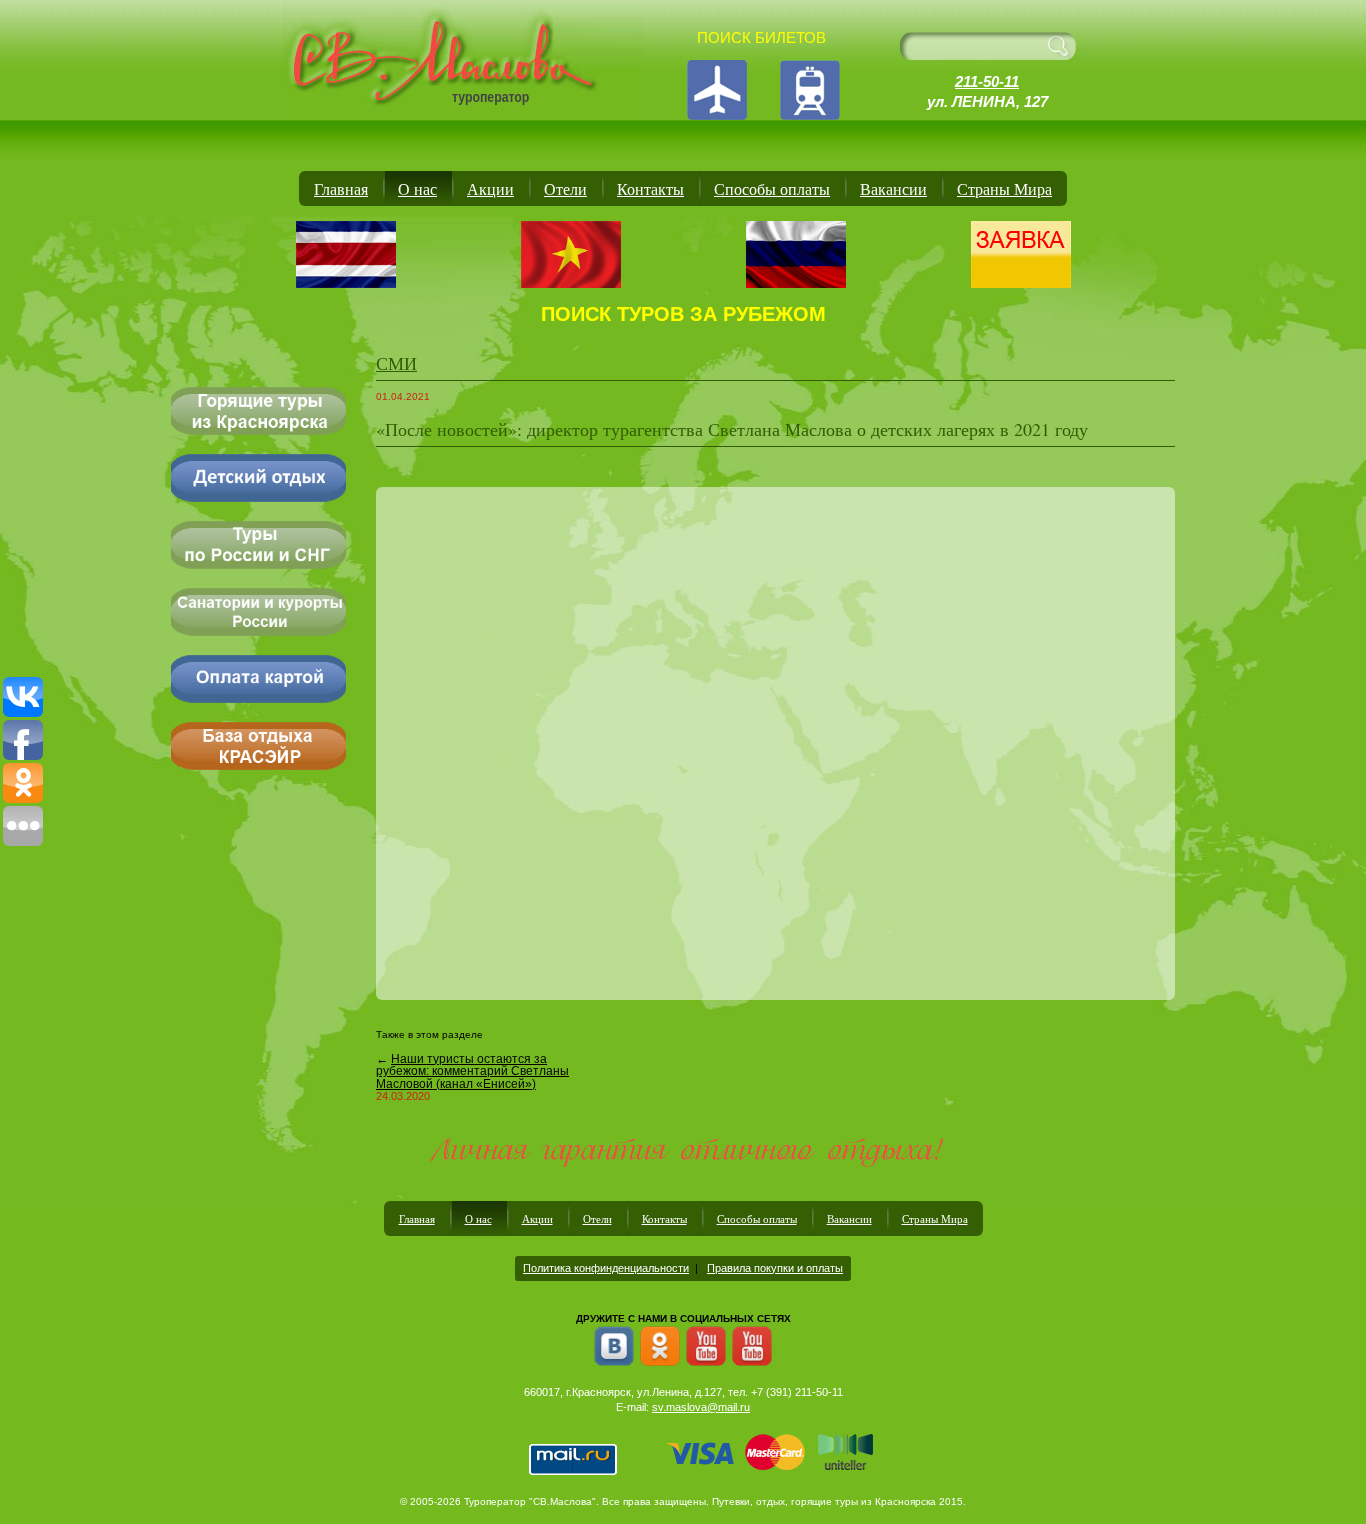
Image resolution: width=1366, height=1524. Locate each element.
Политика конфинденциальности (606, 1268)
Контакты (650, 188)
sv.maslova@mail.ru (701, 1407)
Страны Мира (1004, 188)
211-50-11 (987, 81)
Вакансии (893, 188)
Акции (490, 188)
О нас (417, 188)
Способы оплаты (772, 188)
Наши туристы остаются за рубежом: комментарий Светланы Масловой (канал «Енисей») (472, 1071)
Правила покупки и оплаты (775, 1268)
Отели (565, 188)
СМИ (396, 363)
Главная (341, 188)
